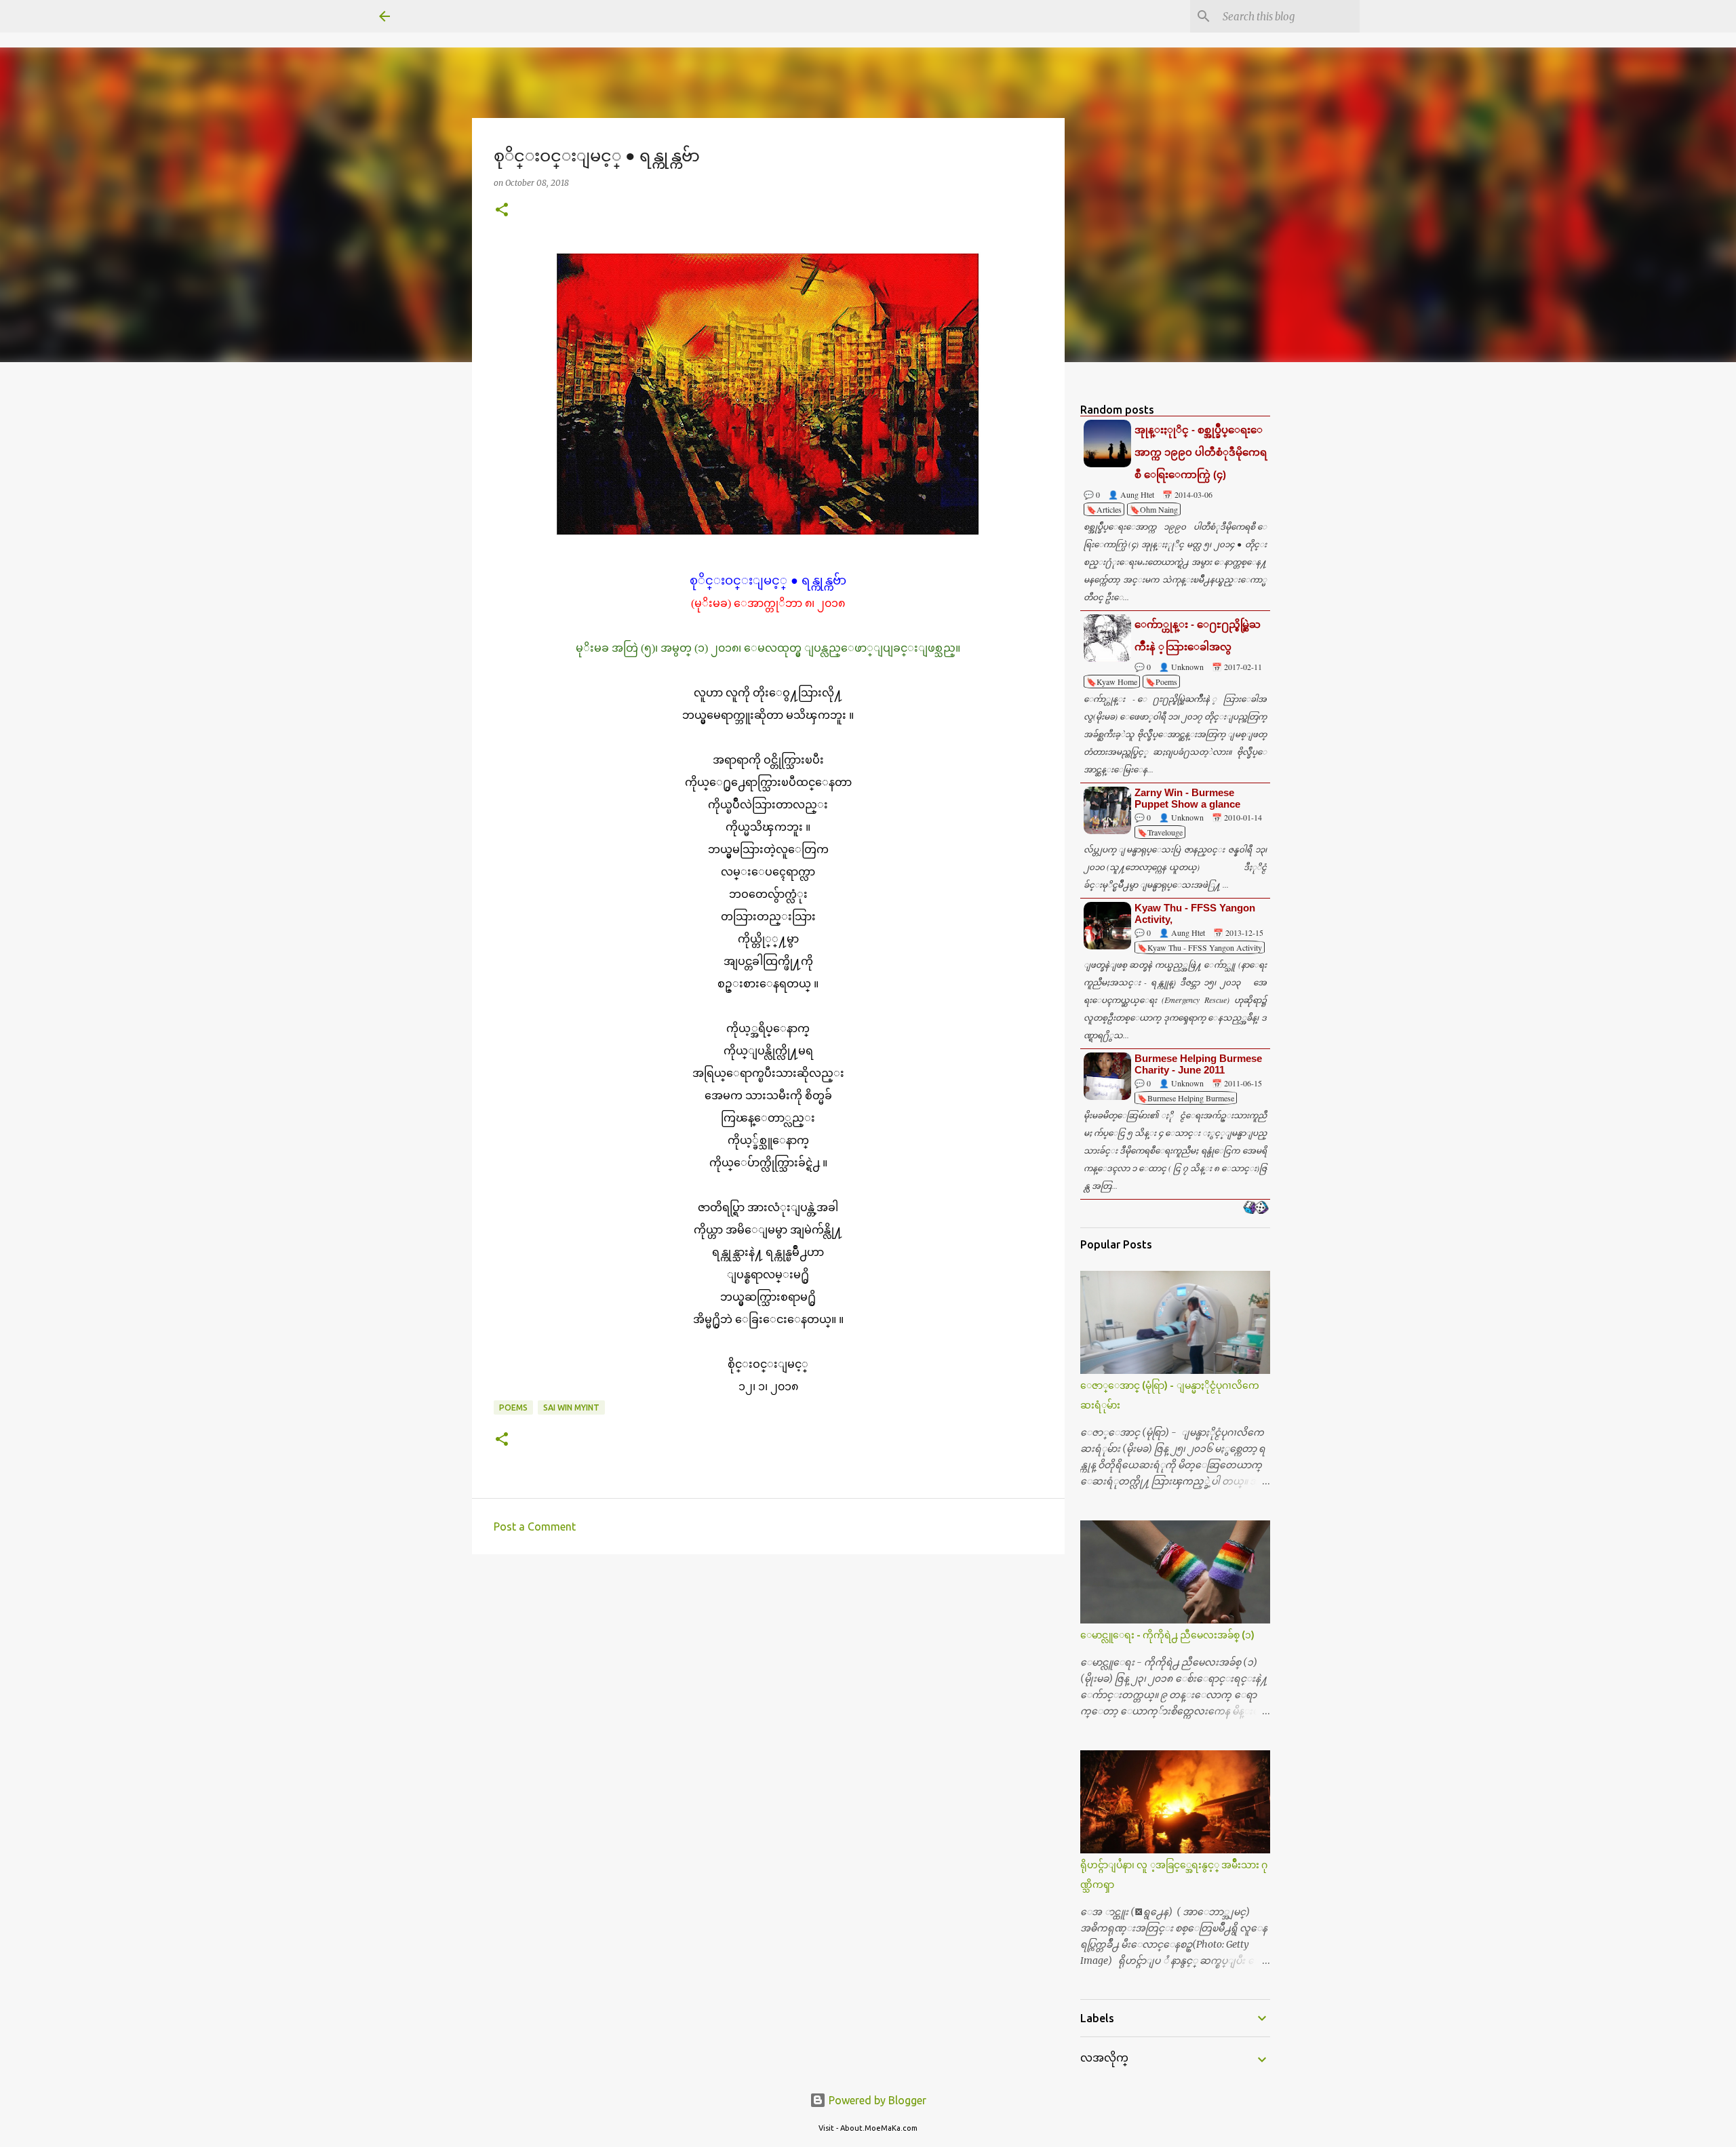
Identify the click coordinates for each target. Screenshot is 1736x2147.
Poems (513, 1407)
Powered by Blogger (876, 2100)
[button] (502, 211)
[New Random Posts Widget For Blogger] (1256, 1208)
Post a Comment (535, 1526)
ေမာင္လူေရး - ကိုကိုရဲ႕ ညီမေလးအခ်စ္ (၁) (1167, 1635)
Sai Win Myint (571, 1407)
